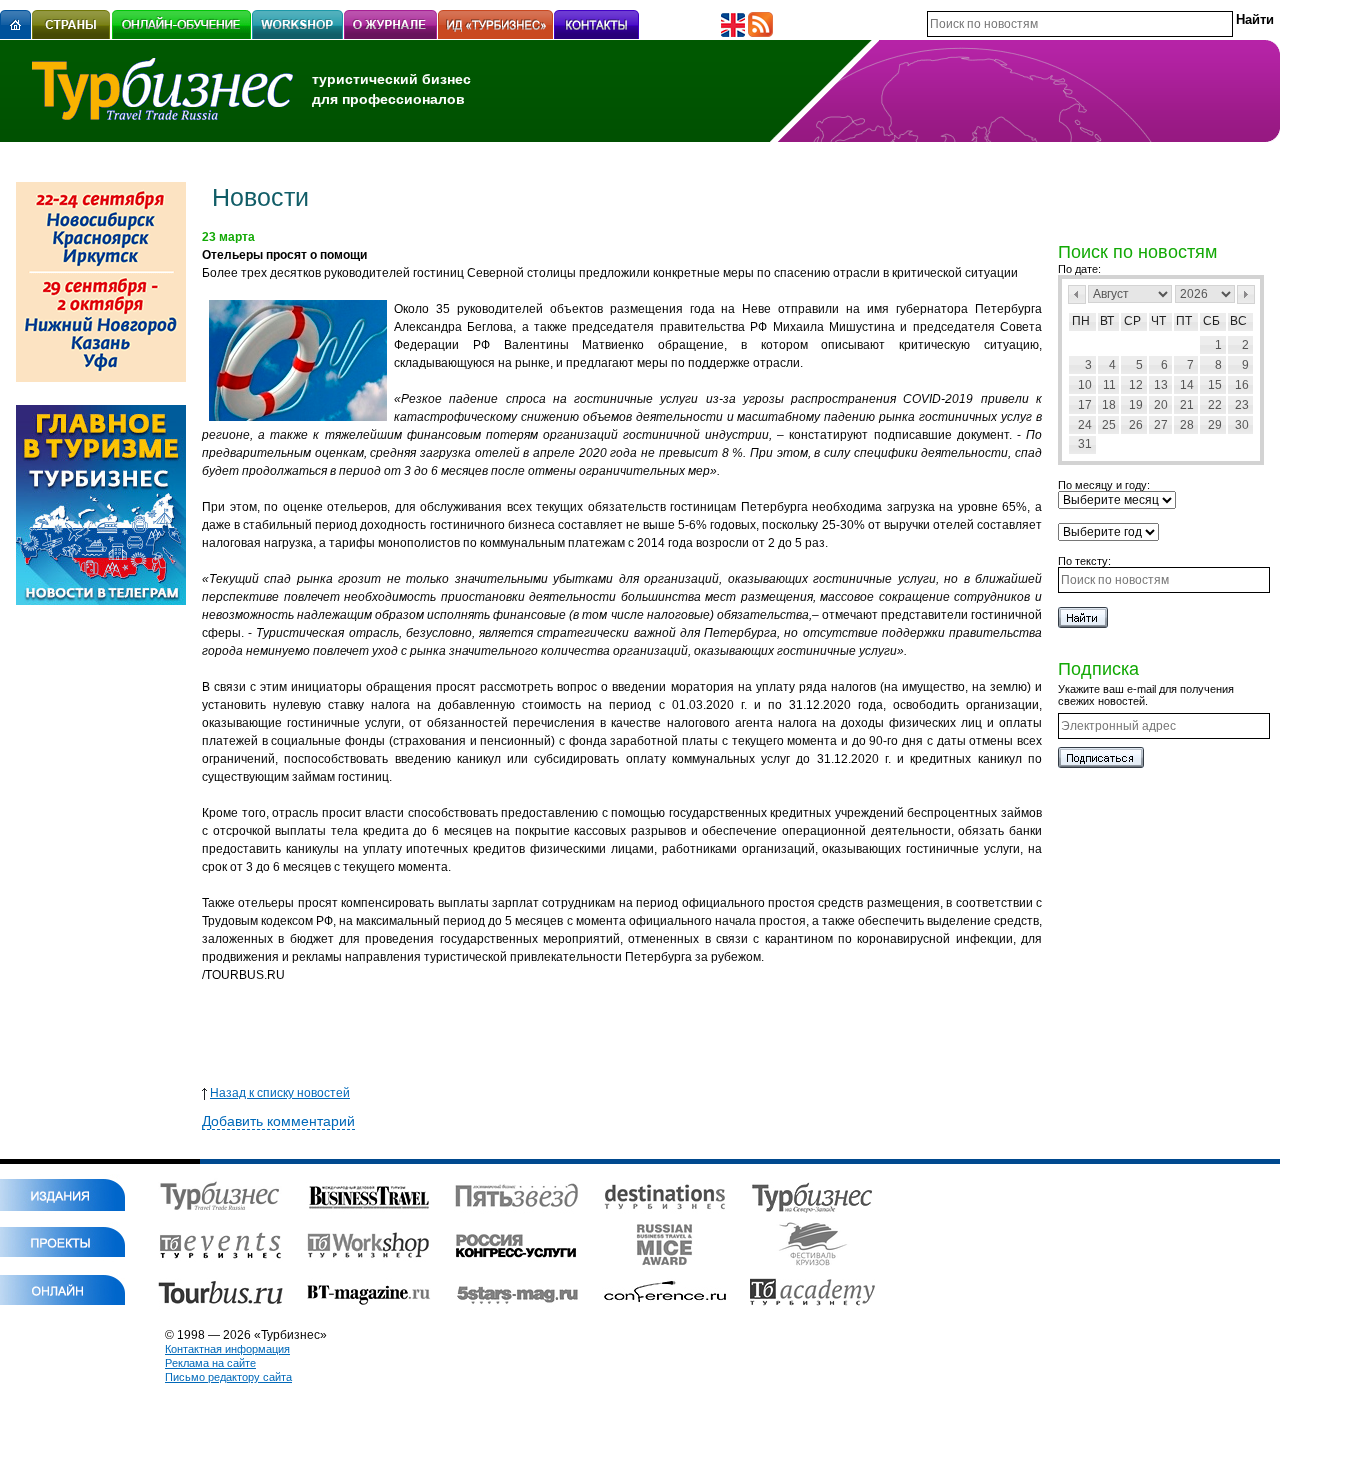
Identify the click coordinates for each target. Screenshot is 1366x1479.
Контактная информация (227, 1349)
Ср (1132, 321)
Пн (1081, 321)
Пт (1184, 321)
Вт (1107, 321)
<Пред (1077, 294)
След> (1246, 294)
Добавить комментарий (278, 1121)
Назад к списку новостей (280, 1093)
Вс (1238, 321)
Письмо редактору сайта (228, 1377)
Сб (1211, 321)
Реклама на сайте (210, 1363)
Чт (1158, 321)
